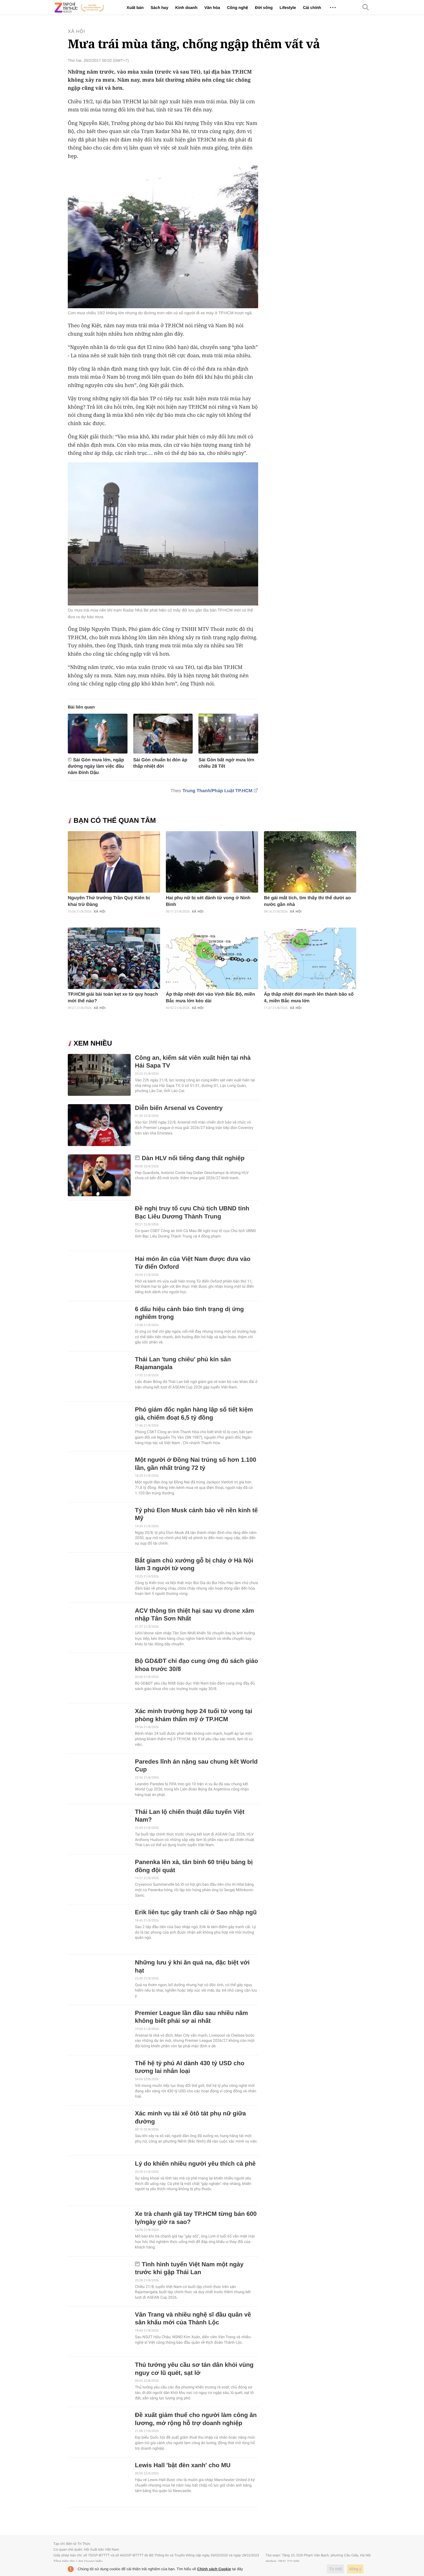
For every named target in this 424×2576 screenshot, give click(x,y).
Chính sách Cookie (214, 2569)
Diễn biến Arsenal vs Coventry (179, 1108)
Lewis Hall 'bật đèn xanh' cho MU (183, 2465)
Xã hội (76, 32)
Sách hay (159, 8)
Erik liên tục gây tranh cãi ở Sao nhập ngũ (196, 1912)
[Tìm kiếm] (366, 8)
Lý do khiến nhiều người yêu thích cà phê (195, 2164)
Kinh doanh (186, 8)
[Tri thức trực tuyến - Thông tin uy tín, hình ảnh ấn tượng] (79, 8)
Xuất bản (135, 8)
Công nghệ (238, 8)
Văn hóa (212, 8)
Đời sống (264, 8)
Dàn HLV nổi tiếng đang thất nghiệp (193, 1158)
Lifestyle (288, 8)
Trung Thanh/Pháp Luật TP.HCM (217, 791)
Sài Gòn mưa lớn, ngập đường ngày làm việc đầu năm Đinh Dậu (96, 766)
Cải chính (312, 8)
